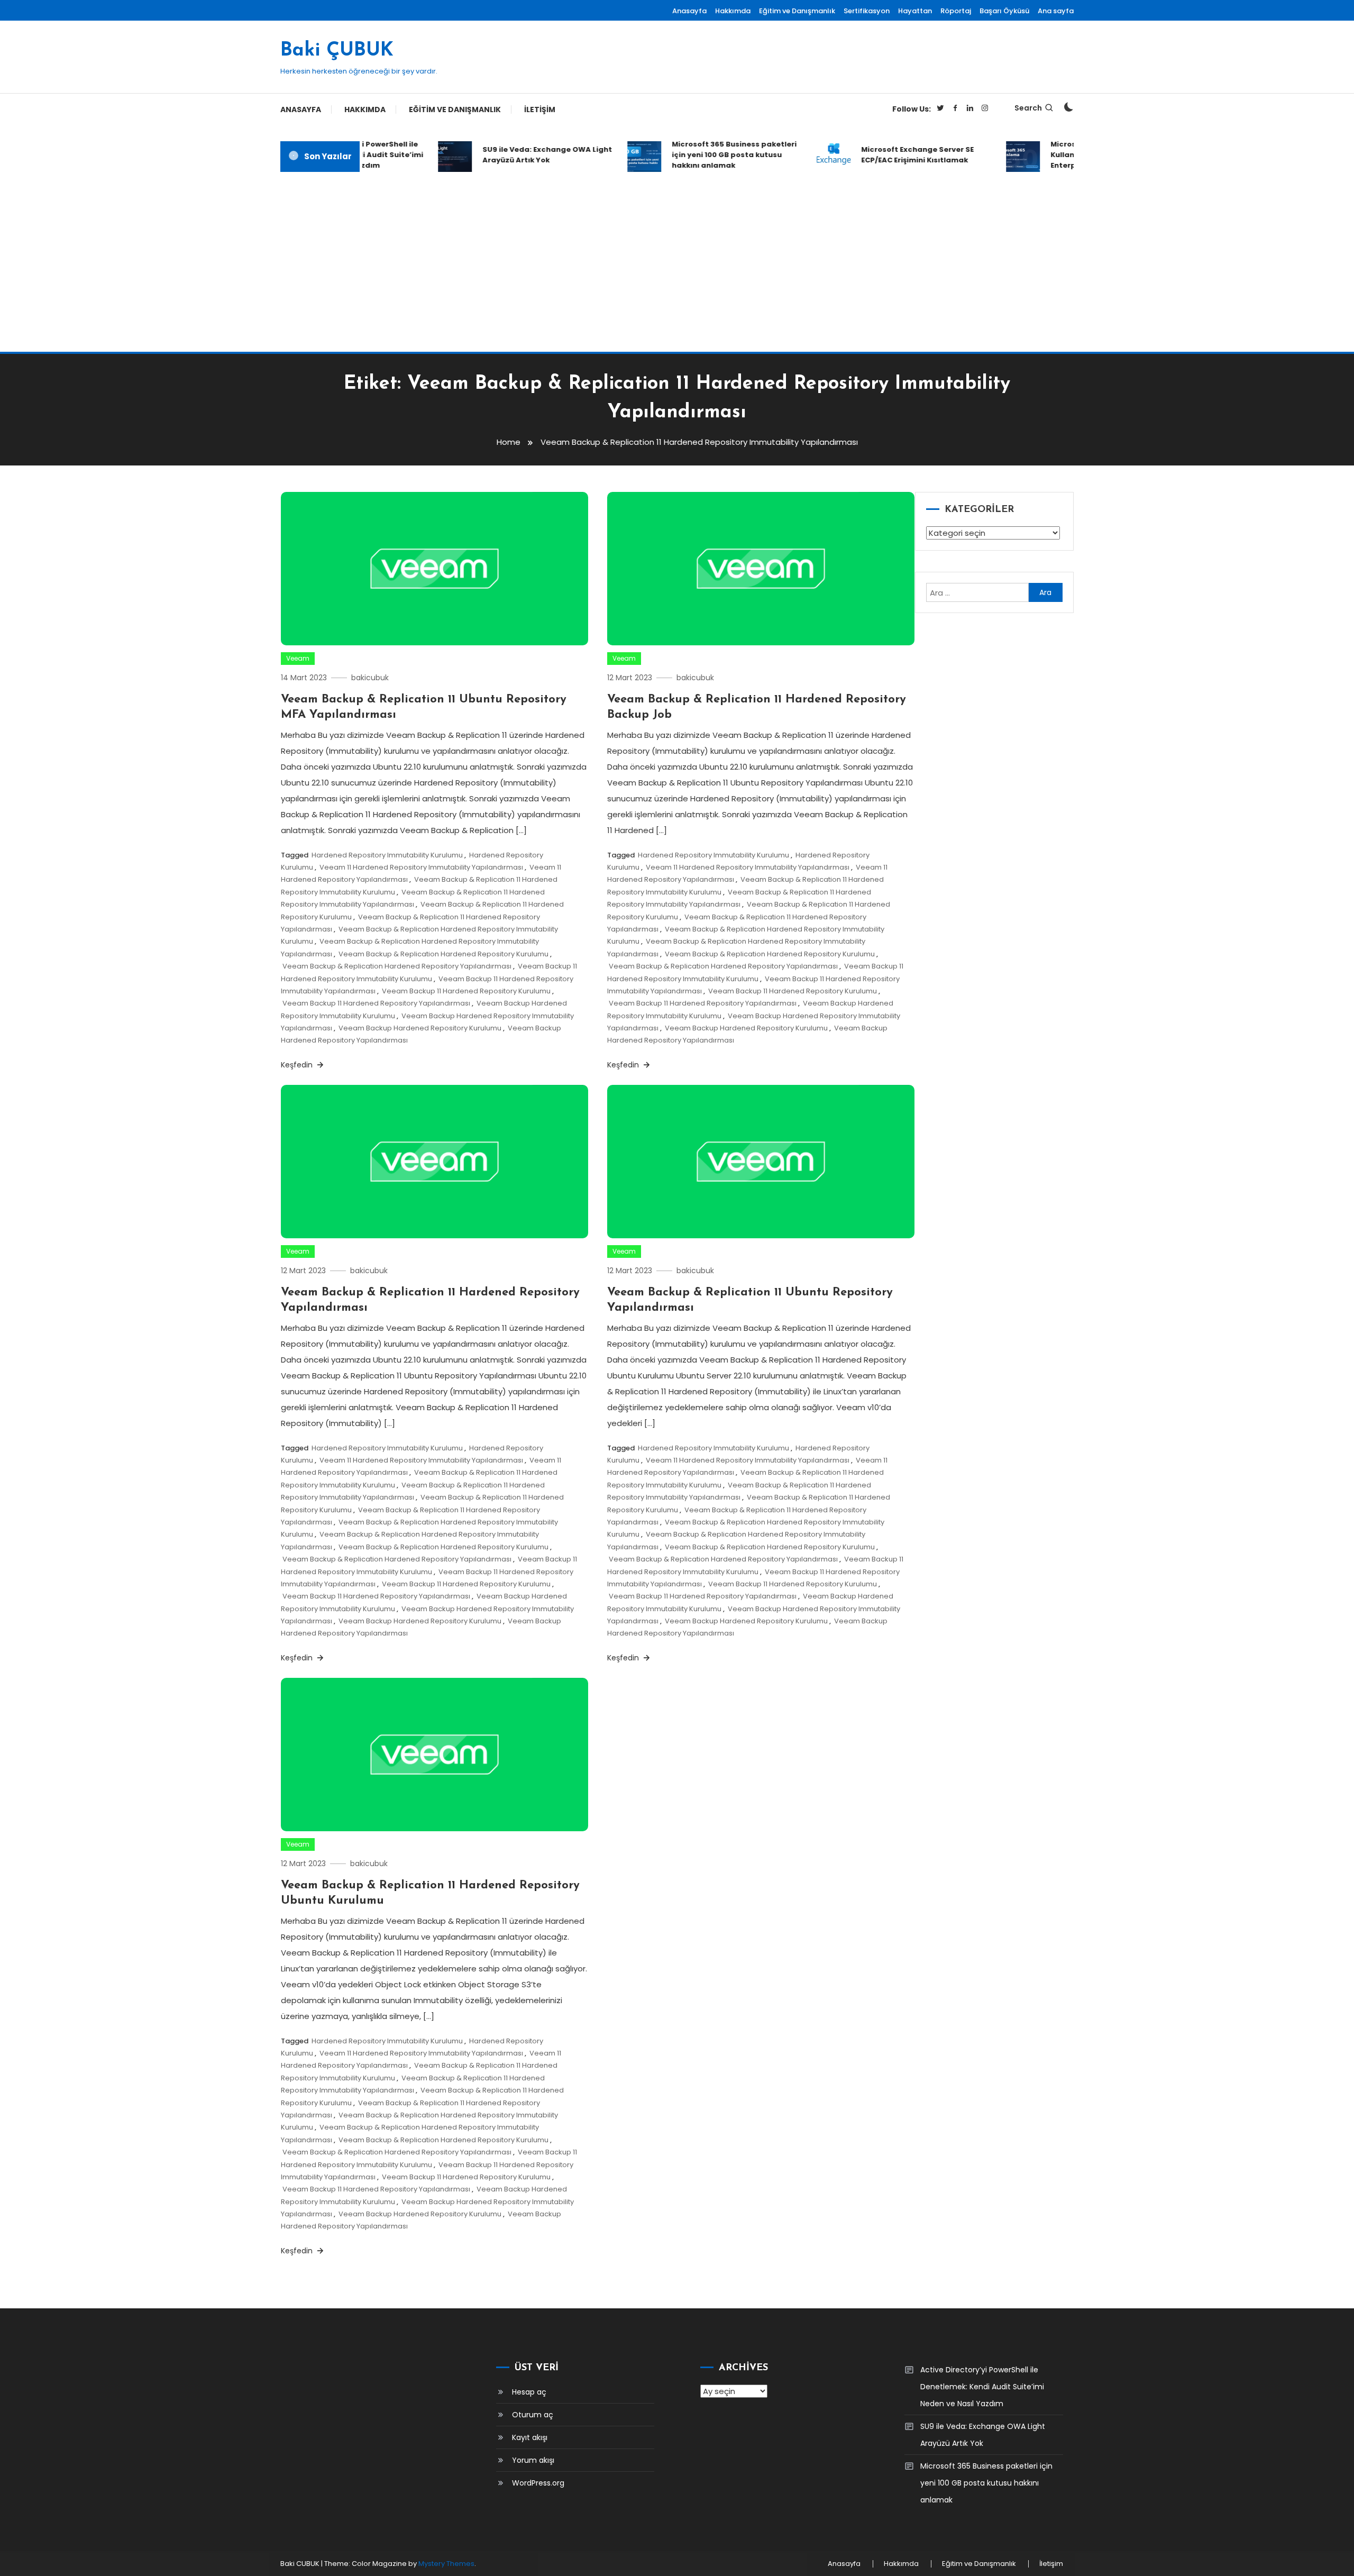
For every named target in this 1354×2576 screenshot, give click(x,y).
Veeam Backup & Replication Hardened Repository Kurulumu (443, 954)
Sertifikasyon (867, 11)
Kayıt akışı (530, 2437)
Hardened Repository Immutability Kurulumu (387, 855)
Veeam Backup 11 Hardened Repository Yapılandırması (376, 1003)
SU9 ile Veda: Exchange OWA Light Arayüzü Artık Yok (518, 155)
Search (1028, 108)
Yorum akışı (533, 2460)
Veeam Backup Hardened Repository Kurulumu (420, 1028)
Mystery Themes (446, 2564)
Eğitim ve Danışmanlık (797, 11)
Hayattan (915, 11)
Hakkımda (733, 11)
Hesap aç (529, 2392)
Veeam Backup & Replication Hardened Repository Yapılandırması (397, 966)
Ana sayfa (1056, 11)
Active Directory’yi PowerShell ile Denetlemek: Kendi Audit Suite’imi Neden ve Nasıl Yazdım (982, 2387)
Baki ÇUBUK (337, 51)
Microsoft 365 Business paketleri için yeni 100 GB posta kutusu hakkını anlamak (705, 155)
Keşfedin (298, 1065)
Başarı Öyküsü (1004, 11)
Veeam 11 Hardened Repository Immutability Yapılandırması (421, 867)
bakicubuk (370, 678)
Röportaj (956, 11)
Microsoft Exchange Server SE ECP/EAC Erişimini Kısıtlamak (888, 155)
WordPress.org (538, 2483)
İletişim (540, 109)
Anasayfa (689, 11)
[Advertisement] (677, 262)
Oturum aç (533, 2415)
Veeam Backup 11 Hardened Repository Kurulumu (466, 991)
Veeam (298, 658)
